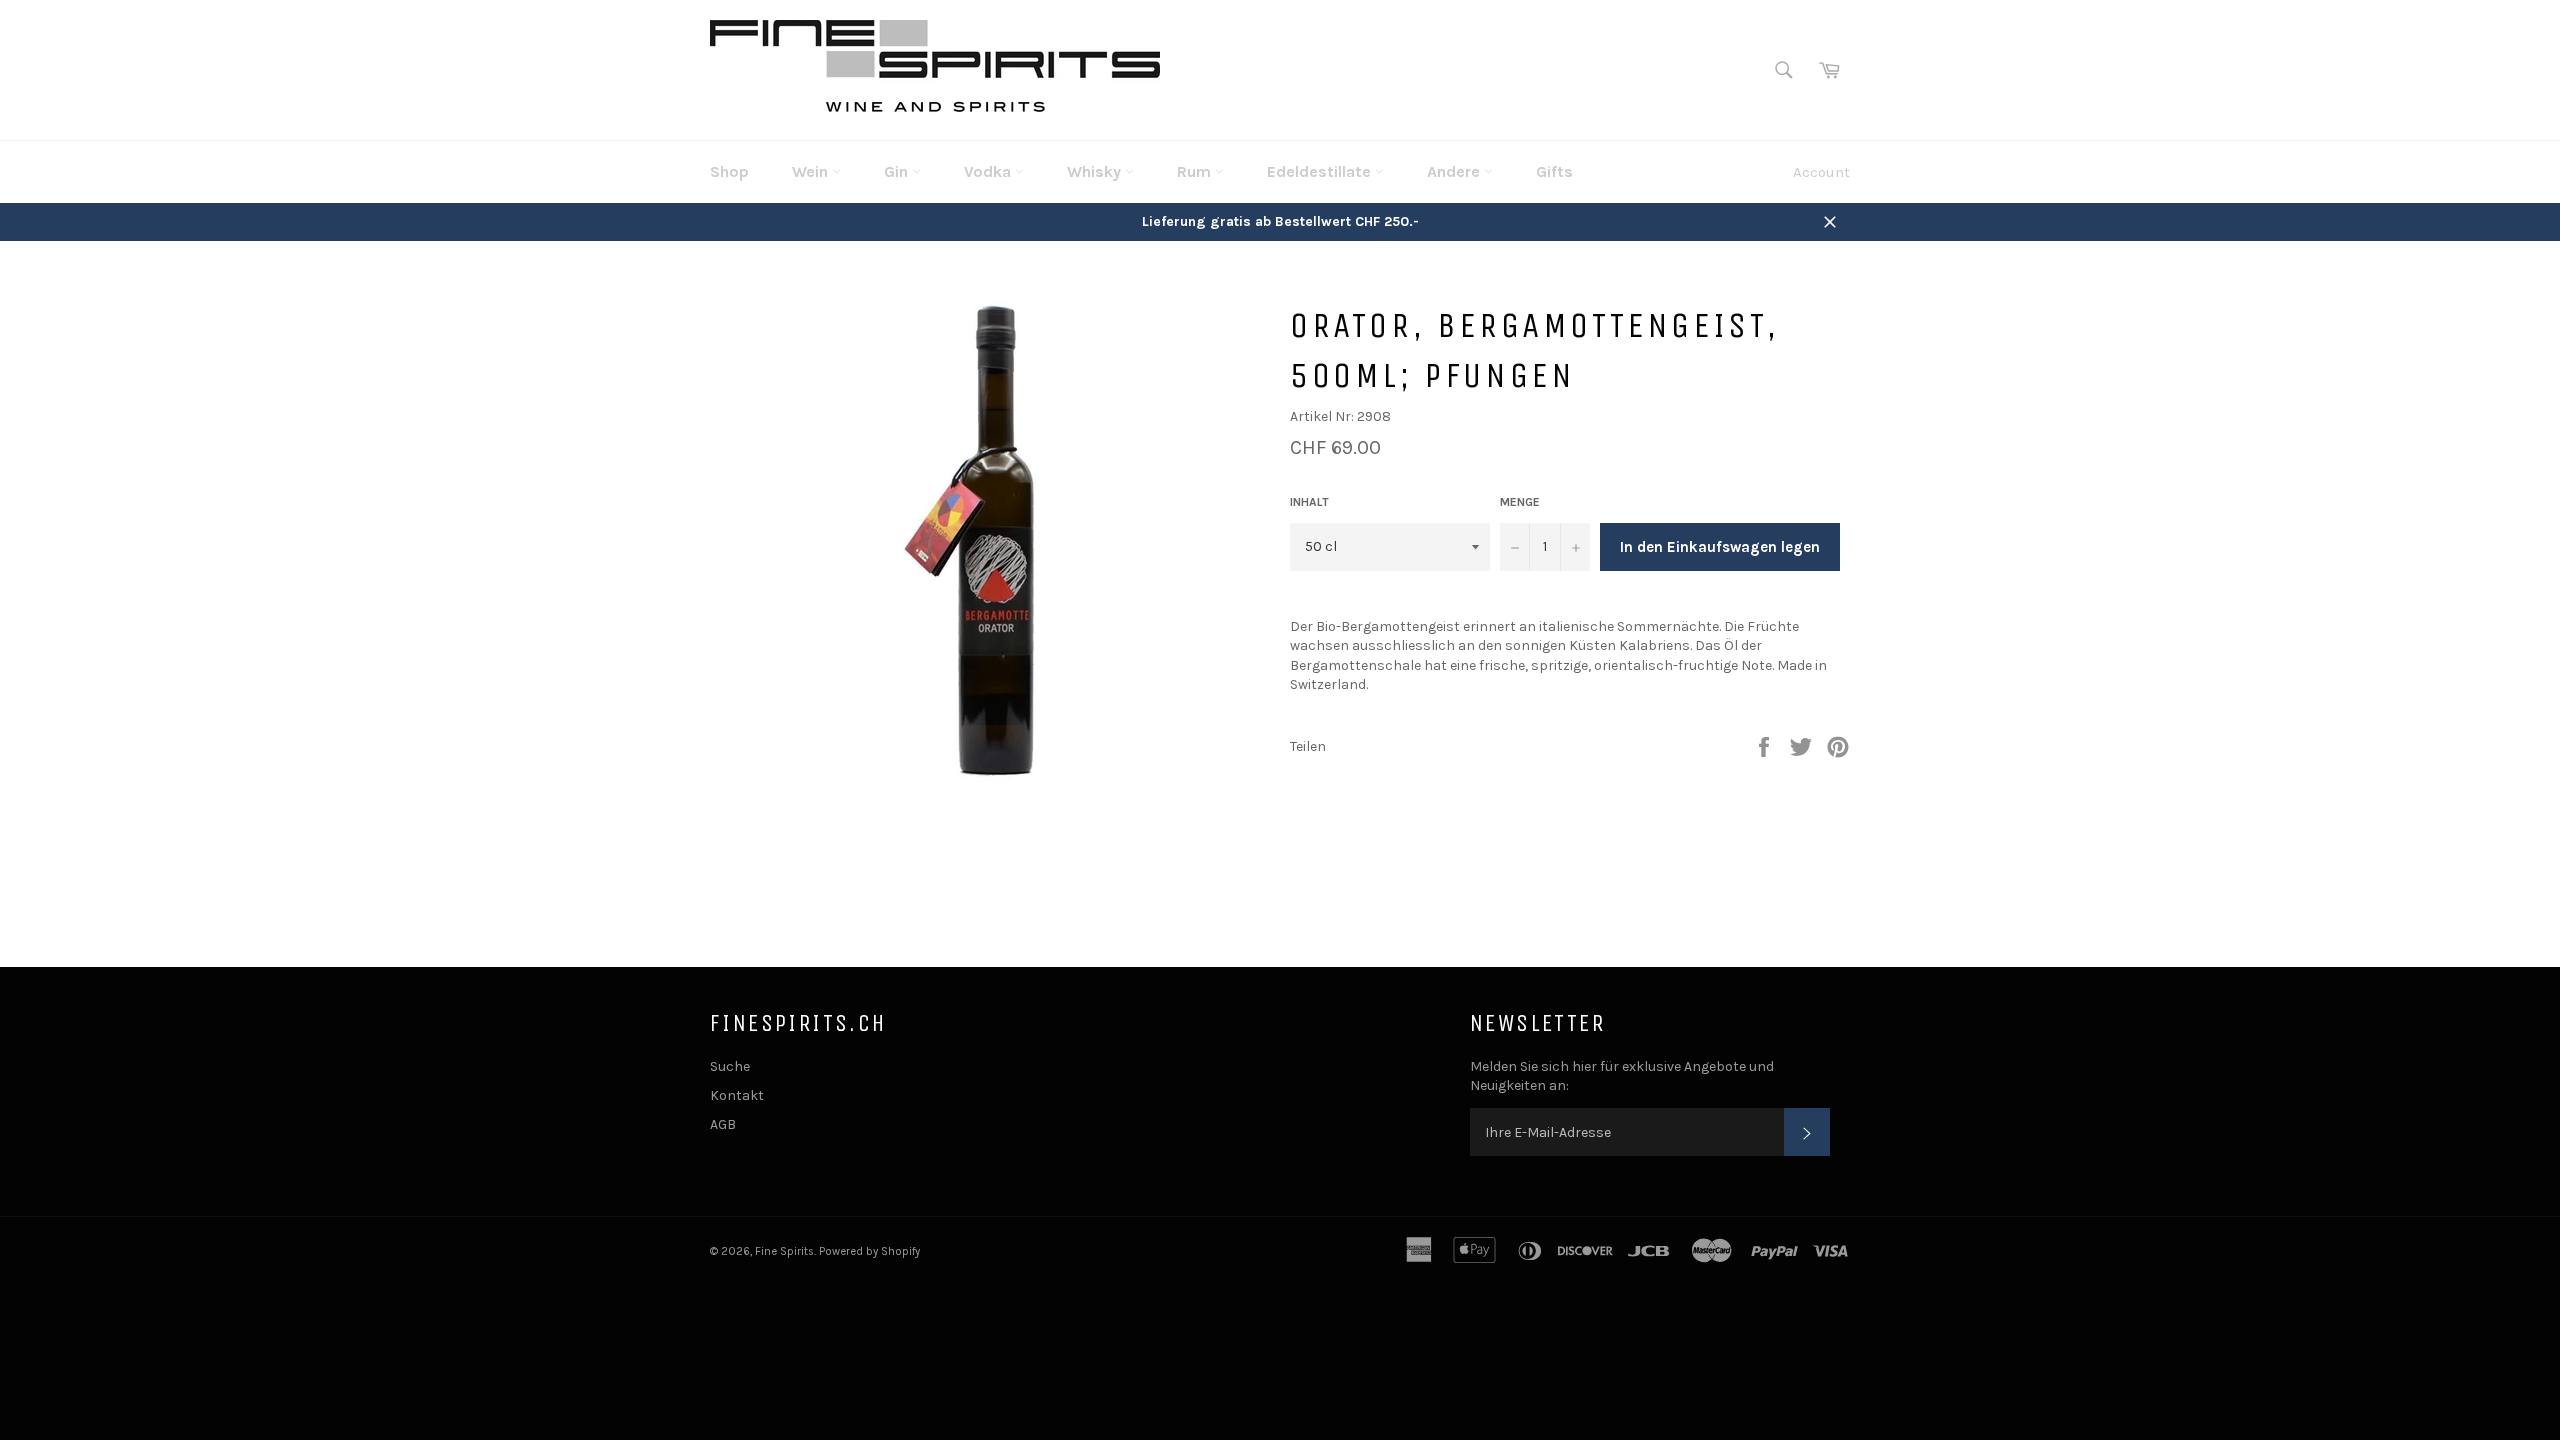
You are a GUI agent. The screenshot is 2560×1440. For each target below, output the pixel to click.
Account (1821, 172)
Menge (1520, 502)
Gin (898, 171)
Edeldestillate (1321, 171)
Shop (729, 171)
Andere (1455, 171)
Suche (730, 1066)
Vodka (989, 171)
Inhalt (1309, 502)
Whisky (1096, 171)
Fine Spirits (784, 1251)
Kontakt (737, 1095)
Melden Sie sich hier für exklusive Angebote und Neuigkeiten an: (1622, 1076)
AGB (723, 1124)
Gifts (1554, 171)
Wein (812, 171)
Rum (1196, 171)
